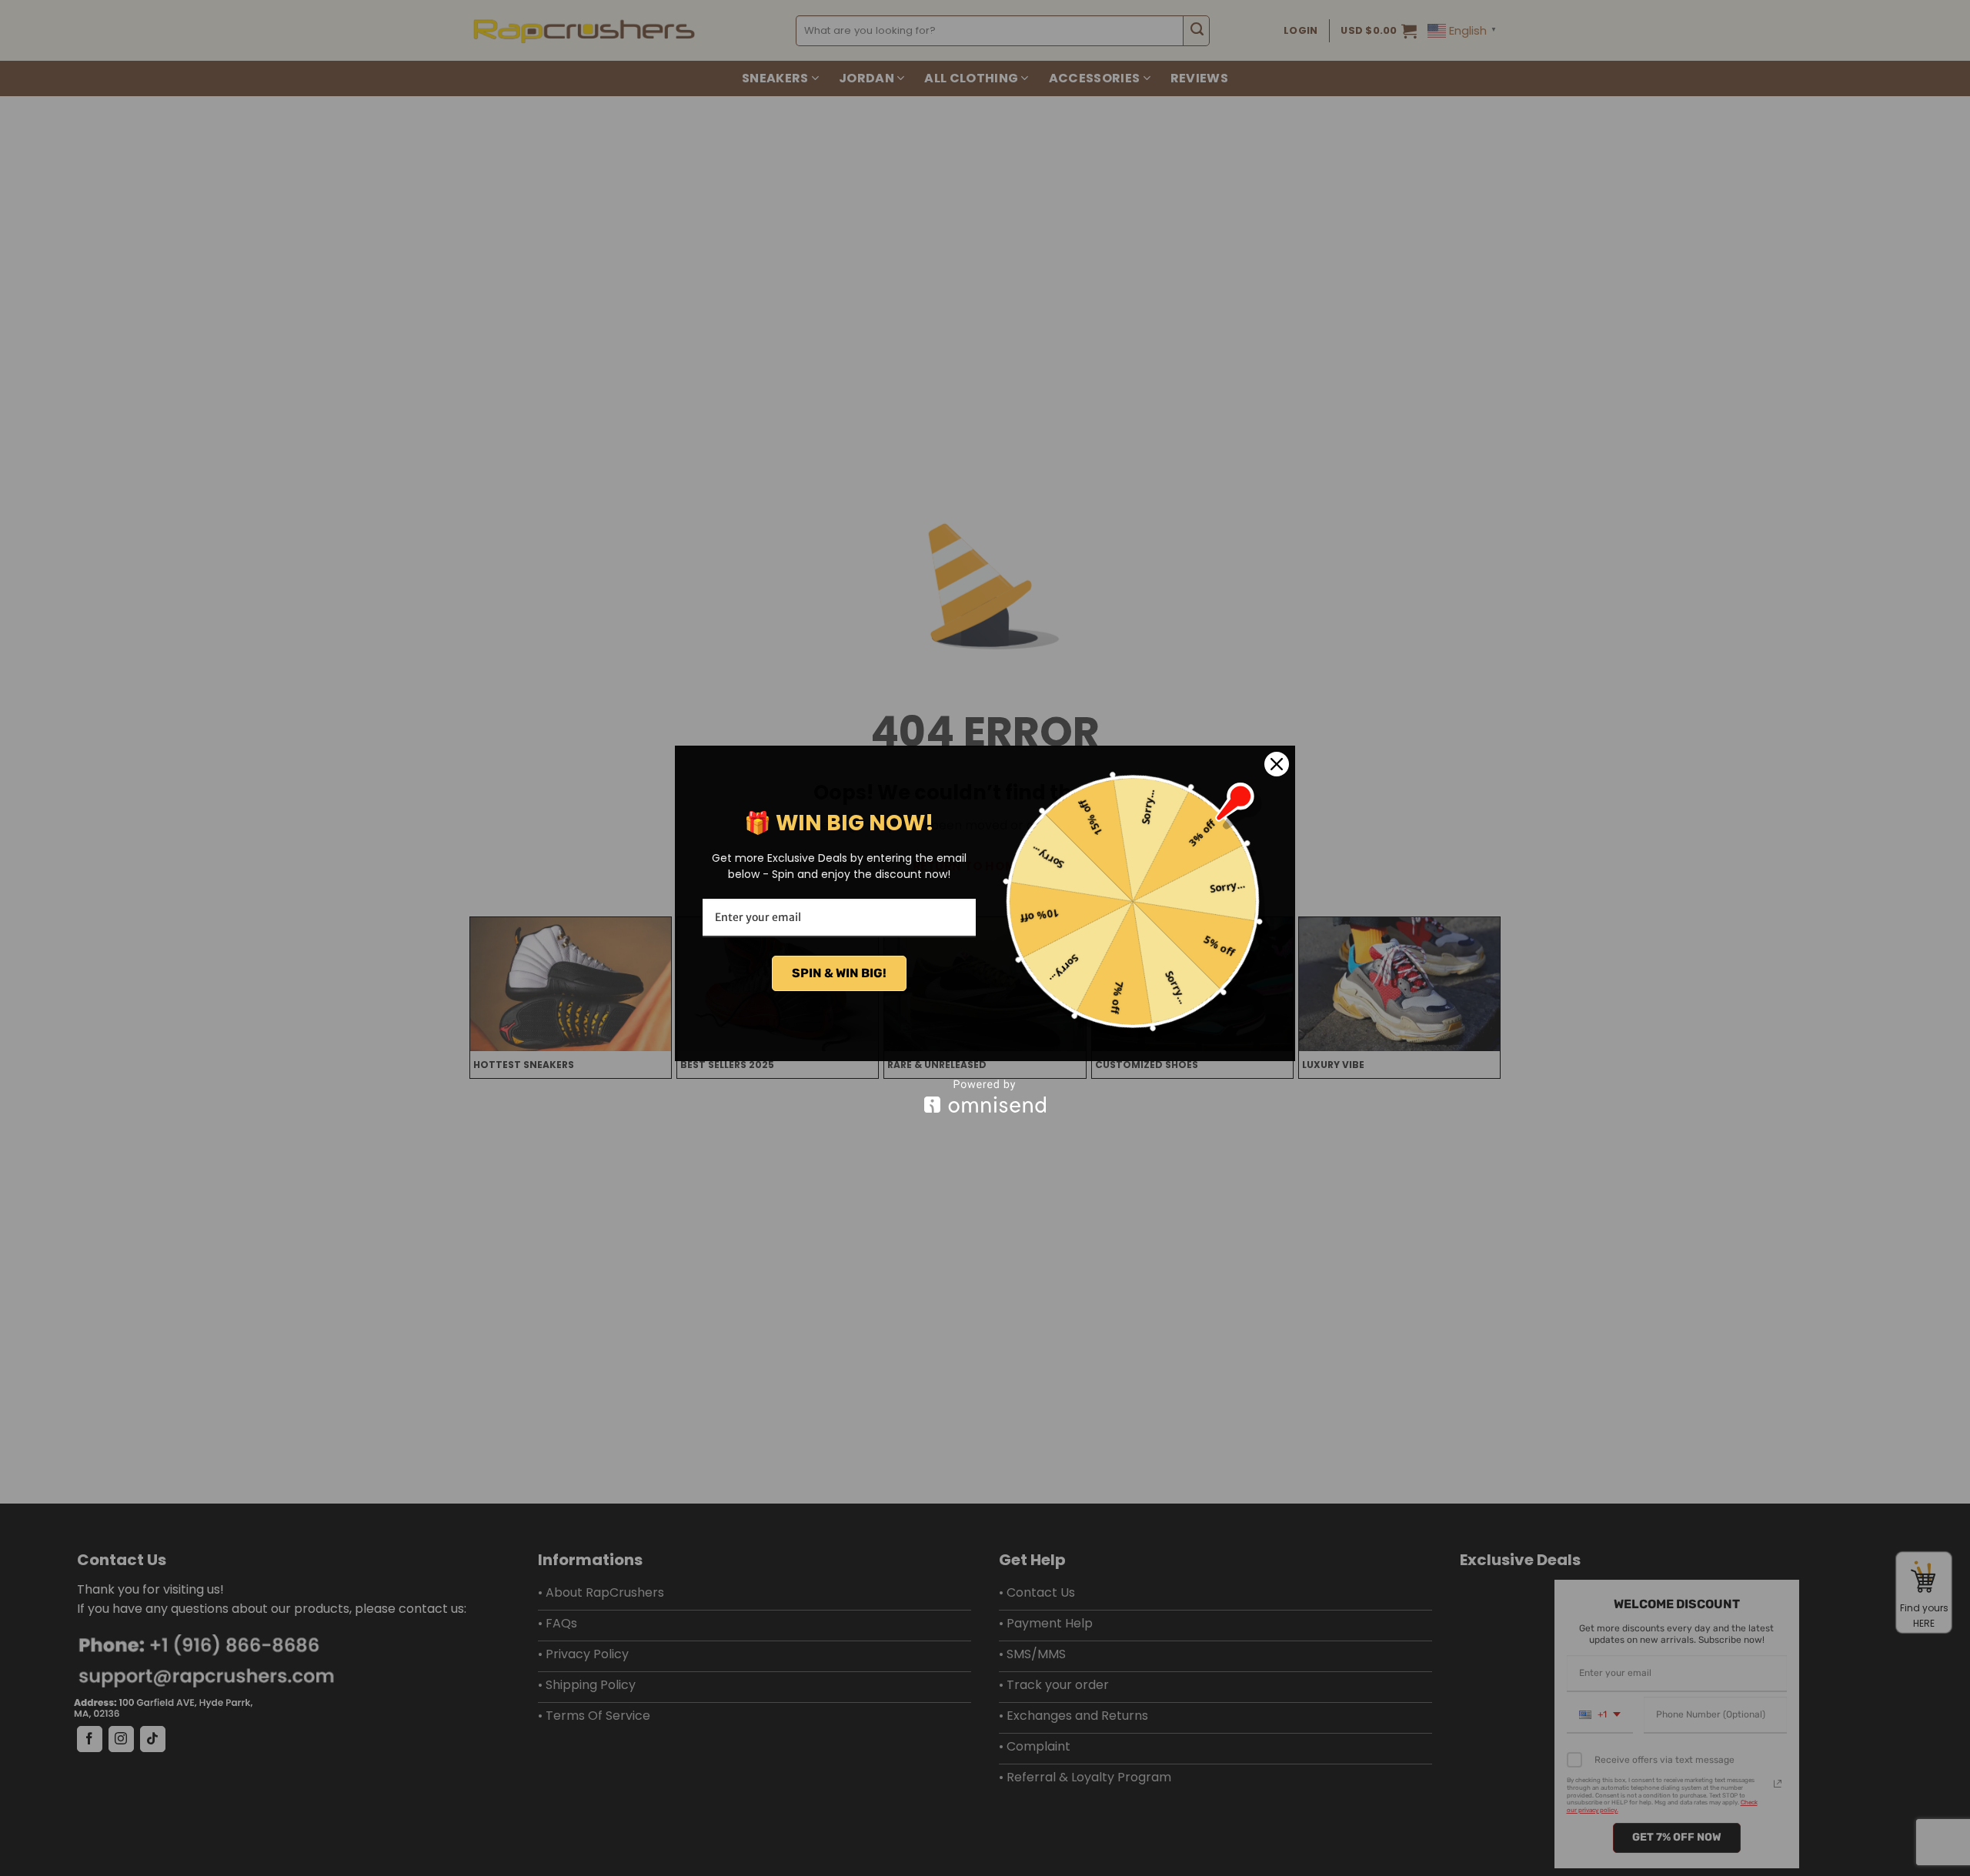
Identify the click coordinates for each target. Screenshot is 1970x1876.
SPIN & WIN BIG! (839, 973)
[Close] (1277, 764)
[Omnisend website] (985, 1096)
